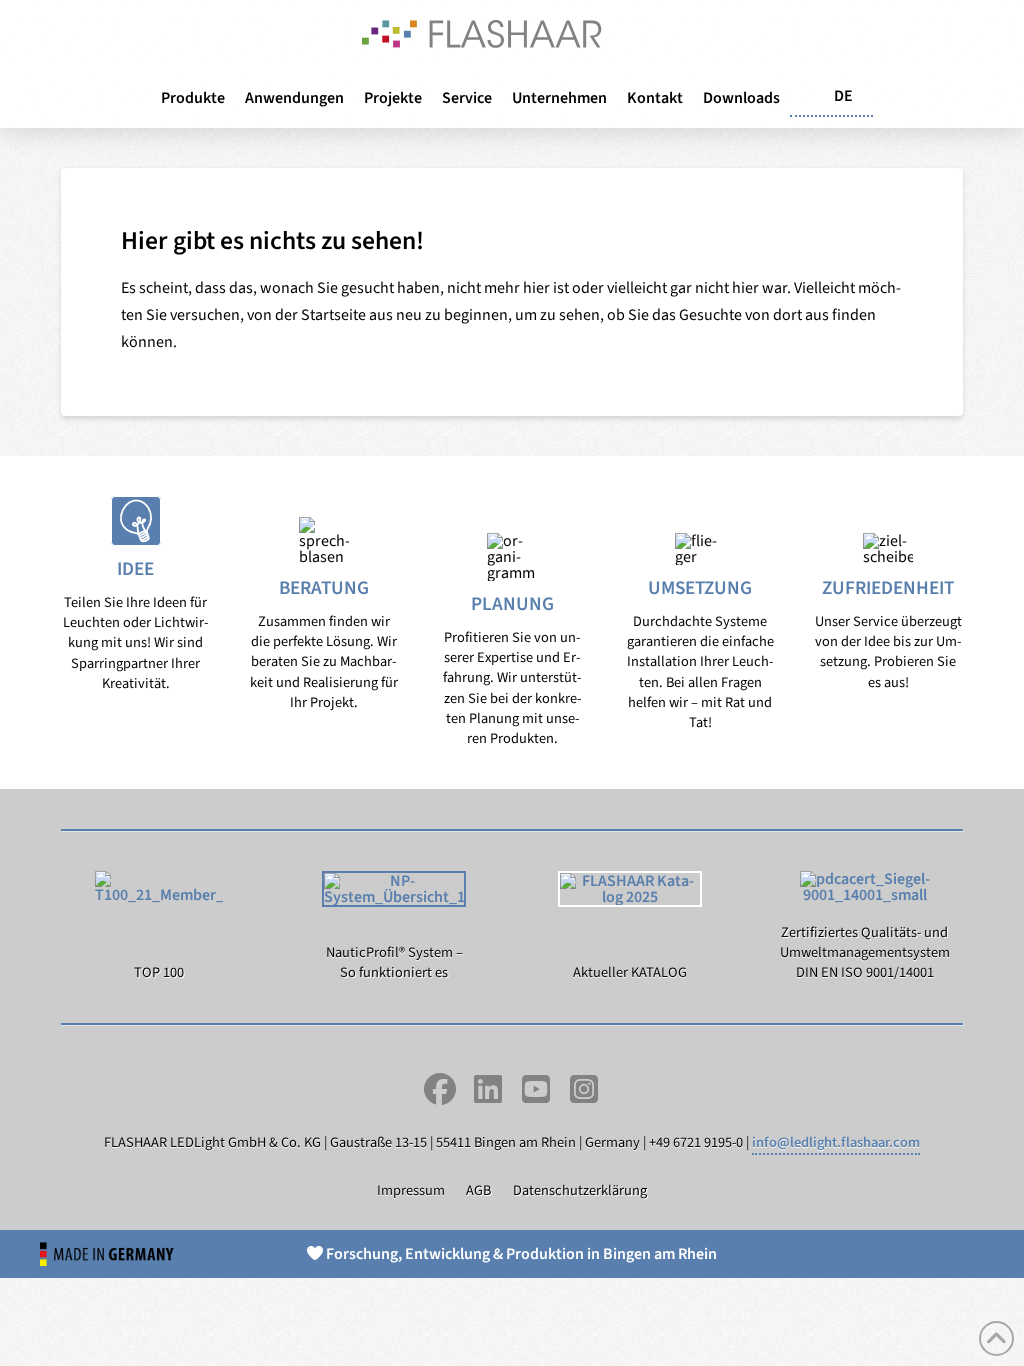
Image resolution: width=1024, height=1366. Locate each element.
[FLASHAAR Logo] (482, 34)
